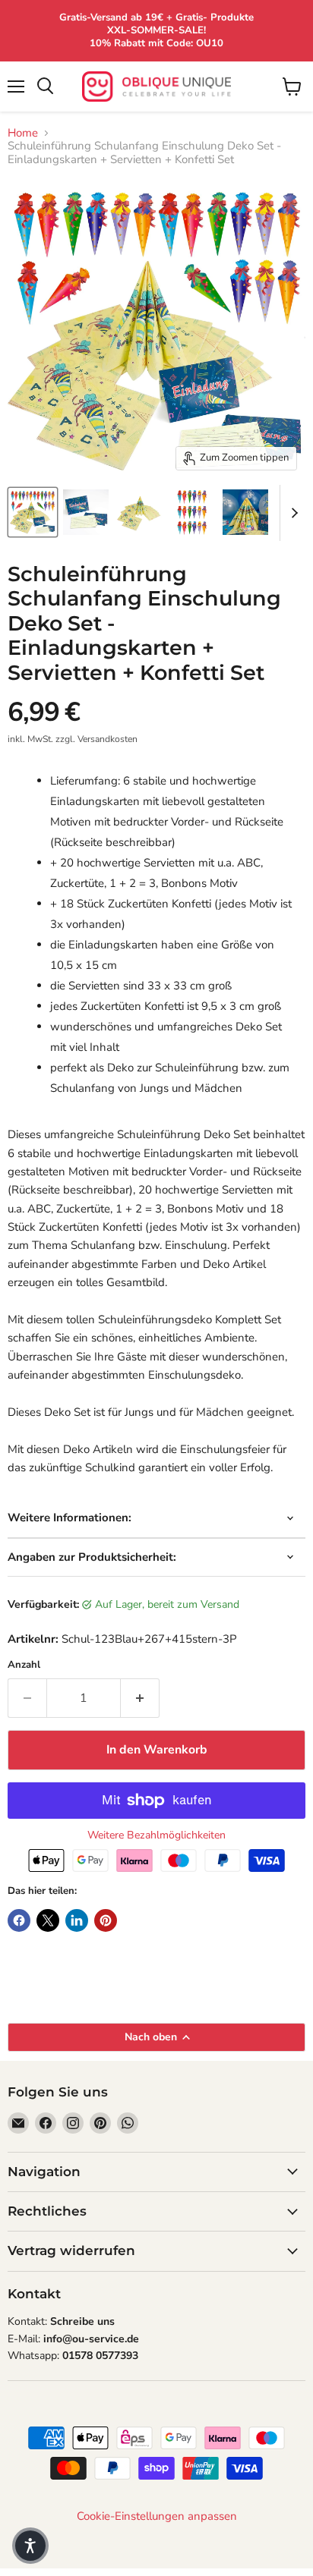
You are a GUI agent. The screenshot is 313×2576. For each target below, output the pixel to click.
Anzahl (24, 1665)
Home (23, 133)
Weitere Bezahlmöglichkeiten (156, 1835)
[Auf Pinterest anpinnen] (106, 1920)
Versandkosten (107, 739)
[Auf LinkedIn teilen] (77, 1920)
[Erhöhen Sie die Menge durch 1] (140, 1698)
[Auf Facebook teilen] (19, 1920)
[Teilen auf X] (48, 1920)
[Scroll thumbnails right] (292, 513)
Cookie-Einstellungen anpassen (157, 2516)
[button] (30, 2546)
